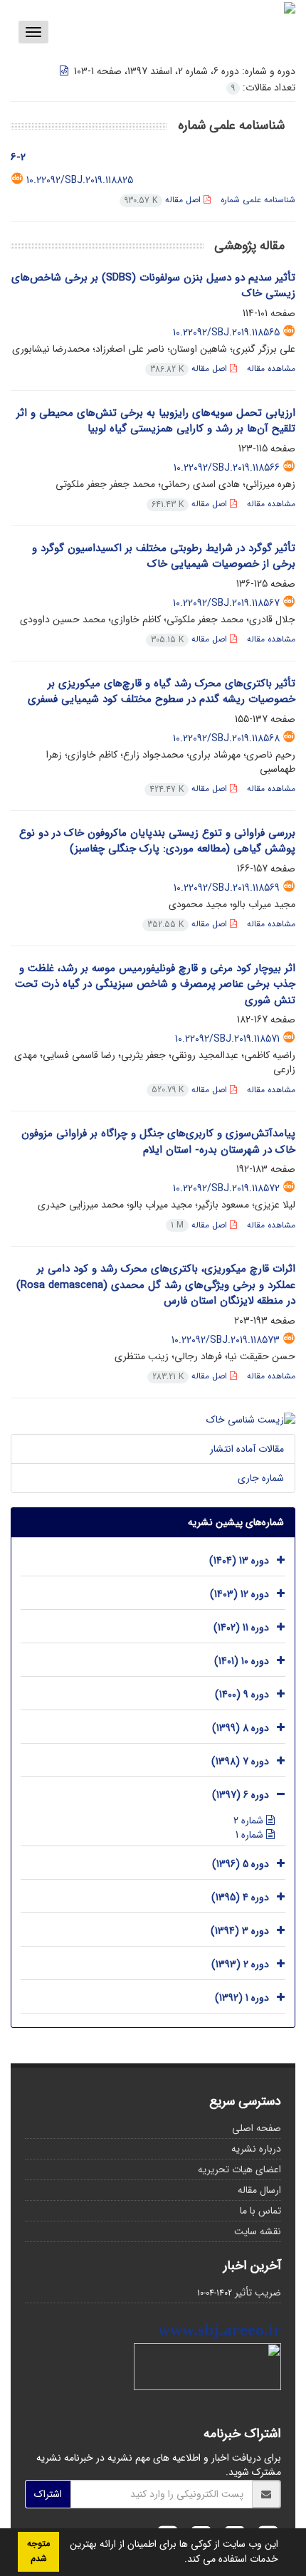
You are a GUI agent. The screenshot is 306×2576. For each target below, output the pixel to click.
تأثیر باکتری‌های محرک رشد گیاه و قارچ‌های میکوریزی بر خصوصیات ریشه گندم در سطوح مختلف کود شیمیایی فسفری (162, 692)
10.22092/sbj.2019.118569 (227, 888)
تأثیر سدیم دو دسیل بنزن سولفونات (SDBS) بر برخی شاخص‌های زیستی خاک (153, 286)
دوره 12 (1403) (239, 1595)
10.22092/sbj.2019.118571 (227, 1039)
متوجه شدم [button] (38, 2551)
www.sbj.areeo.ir (220, 2330)
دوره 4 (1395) (240, 1898)
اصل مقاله (164, 200)
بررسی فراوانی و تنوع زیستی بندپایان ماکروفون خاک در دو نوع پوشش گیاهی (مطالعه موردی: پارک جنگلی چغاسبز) (157, 841)
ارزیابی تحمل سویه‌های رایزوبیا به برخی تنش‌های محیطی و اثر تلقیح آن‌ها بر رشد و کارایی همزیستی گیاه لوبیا (156, 421)
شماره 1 (251, 1835)
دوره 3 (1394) (240, 1932)
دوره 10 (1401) (242, 1662)
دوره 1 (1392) (242, 1999)
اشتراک (48, 2494)
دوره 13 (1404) (239, 1561)
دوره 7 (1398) (240, 1762)
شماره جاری (261, 1478)
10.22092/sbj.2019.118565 (226, 333)
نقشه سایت (258, 2231)
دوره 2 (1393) (240, 1965)
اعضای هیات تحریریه (239, 2169)
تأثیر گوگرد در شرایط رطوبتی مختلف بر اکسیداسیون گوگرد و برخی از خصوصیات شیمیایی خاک (164, 556)
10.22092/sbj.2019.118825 (80, 180)
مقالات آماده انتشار (247, 1449)
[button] (179, 2560)
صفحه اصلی (257, 2128)
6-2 (18, 157)
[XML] (65, 71)
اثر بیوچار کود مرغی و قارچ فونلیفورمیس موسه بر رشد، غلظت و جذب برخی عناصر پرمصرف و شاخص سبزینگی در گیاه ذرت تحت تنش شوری (155, 984)
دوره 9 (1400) (242, 1695)
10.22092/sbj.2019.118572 (226, 1188)
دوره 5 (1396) (241, 1865)
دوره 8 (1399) (241, 1729)
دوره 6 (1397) (241, 1796)
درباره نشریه (256, 2149)
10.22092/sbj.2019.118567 (226, 603)
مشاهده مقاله (271, 368)
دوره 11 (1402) (241, 1628)
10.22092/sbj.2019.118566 (227, 468)
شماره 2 (250, 1821)
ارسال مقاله (259, 2190)
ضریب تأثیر (258, 2293)
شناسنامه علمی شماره (258, 200)
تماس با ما (260, 2211)
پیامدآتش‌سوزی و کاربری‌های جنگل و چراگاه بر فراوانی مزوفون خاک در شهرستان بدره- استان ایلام (158, 1142)
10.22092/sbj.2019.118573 (226, 1340)
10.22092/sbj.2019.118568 (226, 738)
